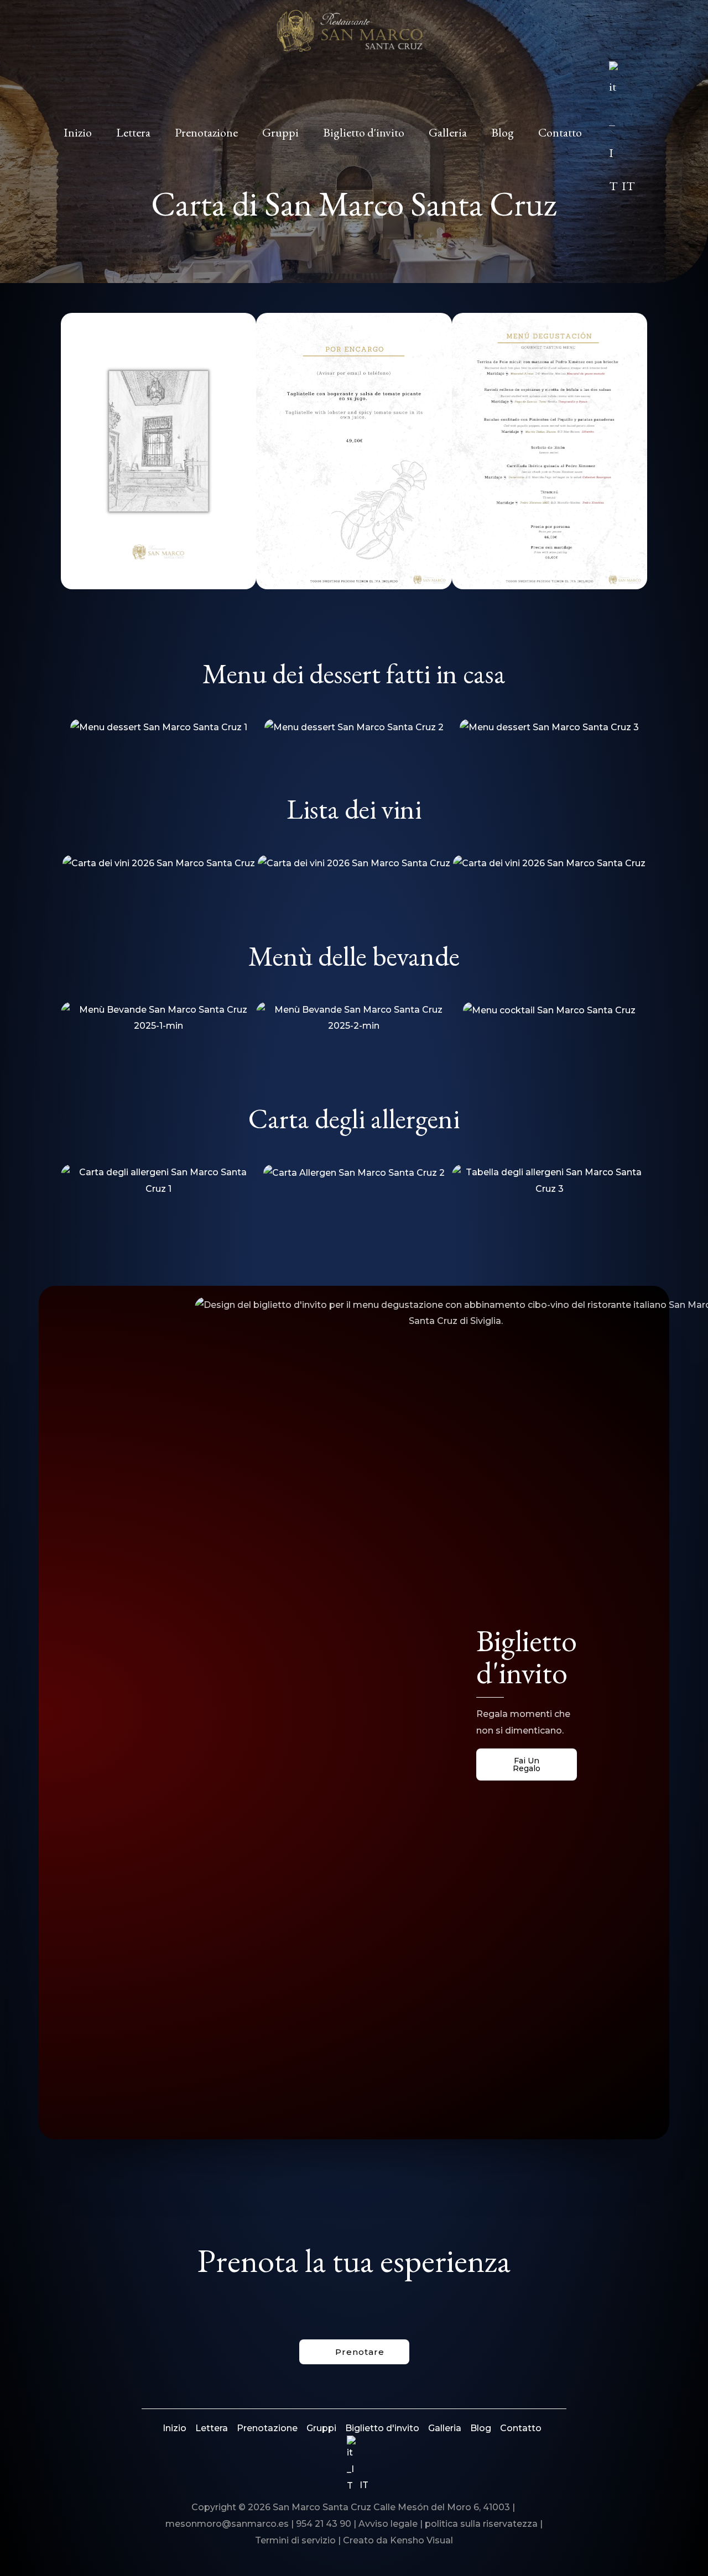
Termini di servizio (295, 2540)
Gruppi (321, 2428)
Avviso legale (388, 2524)
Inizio (175, 2428)
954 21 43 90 (324, 2524)
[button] (640, 133)
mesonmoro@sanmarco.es (227, 2524)
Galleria (445, 2428)
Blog (481, 2428)
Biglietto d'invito (382, 2428)
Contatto (521, 2428)
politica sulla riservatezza (482, 2524)
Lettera (212, 2428)
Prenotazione (267, 2428)
